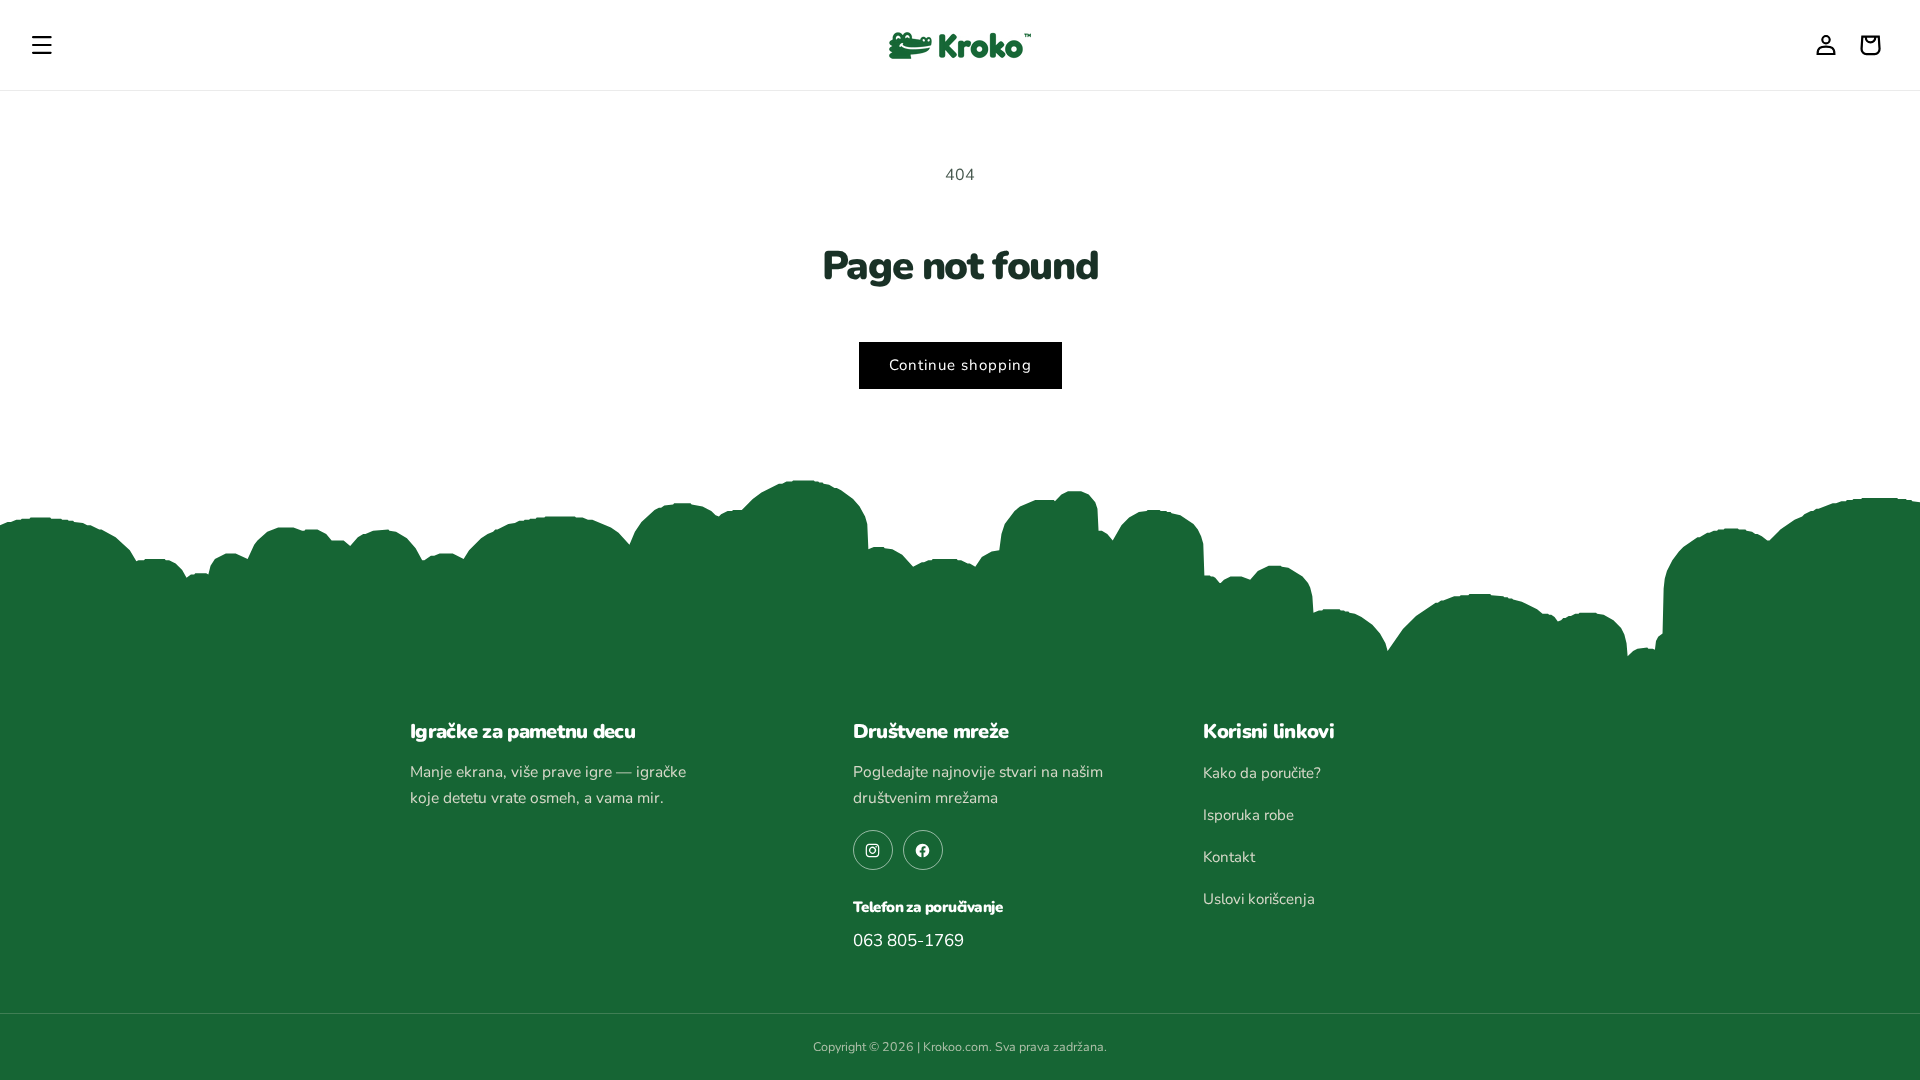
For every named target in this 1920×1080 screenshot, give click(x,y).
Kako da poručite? (1262, 773)
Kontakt (1229, 857)
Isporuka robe (1248, 815)
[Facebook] (923, 850)
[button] (42, 45)
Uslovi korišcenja (1259, 899)
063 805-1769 (908, 940)
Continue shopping (960, 365)
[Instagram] (873, 850)
